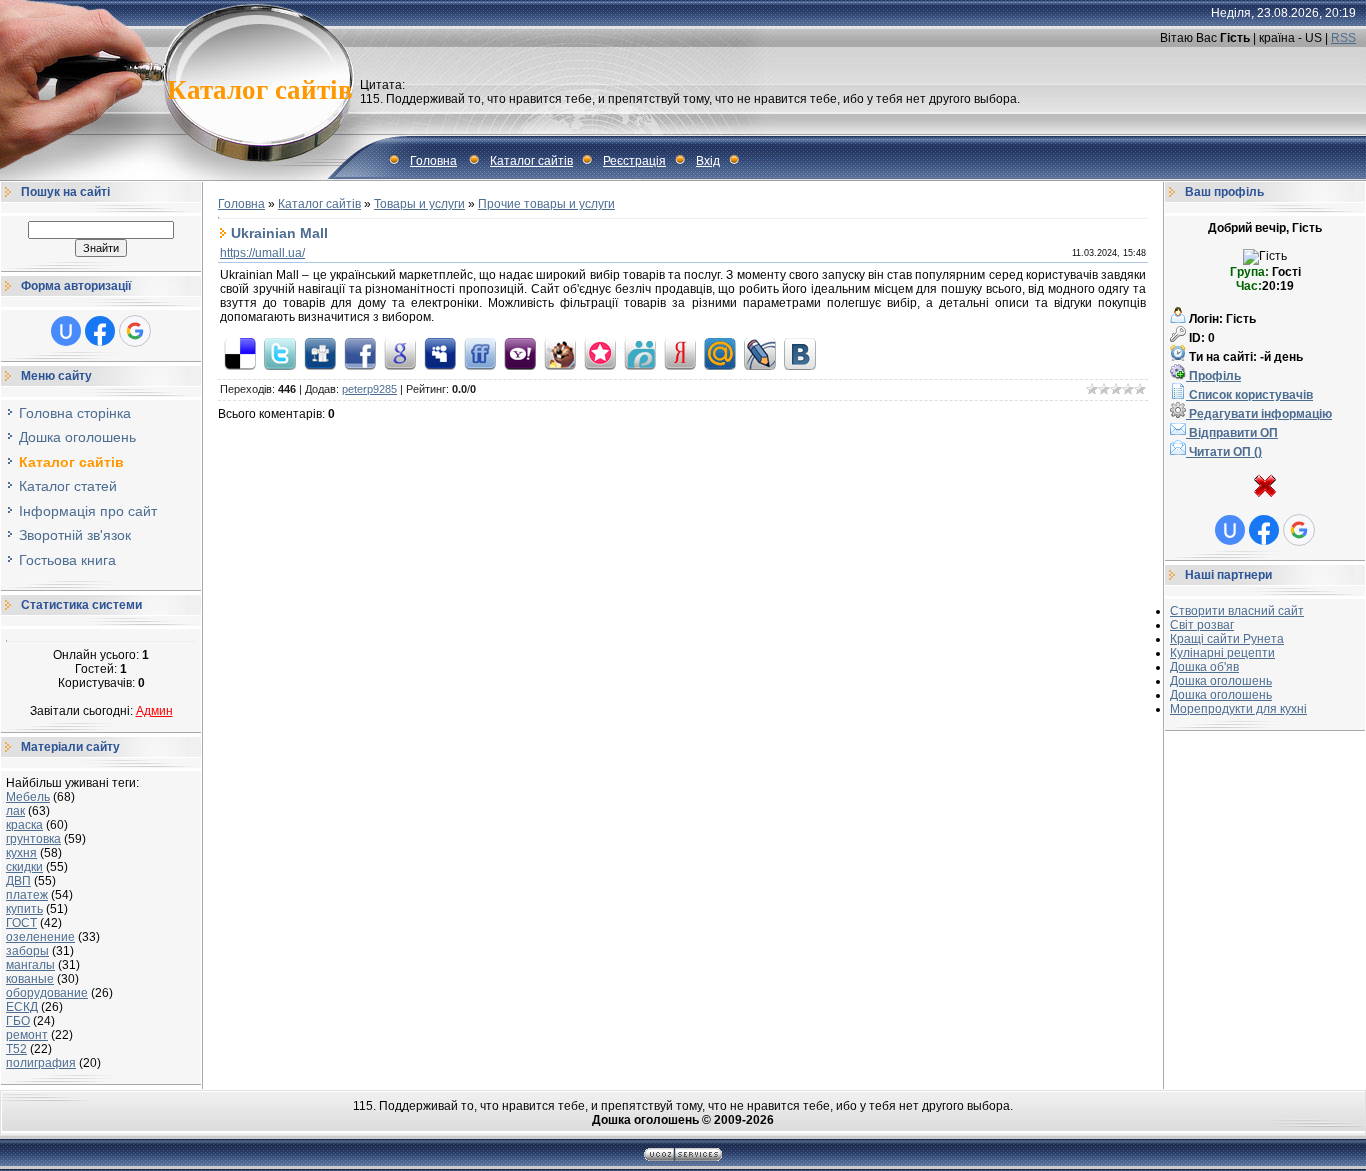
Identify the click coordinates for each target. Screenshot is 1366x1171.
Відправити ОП (1232, 433)
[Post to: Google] (400, 353)
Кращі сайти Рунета (1227, 639)
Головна (433, 161)
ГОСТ (21, 923)
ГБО (18, 1021)
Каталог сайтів (531, 161)
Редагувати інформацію (1259, 414)
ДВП (18, 881)
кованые (30, 979)
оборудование (47, 993)
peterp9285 (369, 389)
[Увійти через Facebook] (100, 331)
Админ (154, 711)
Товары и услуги (419, 204)
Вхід (708, 161)
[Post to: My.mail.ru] (720, 353)
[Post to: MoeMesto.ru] (640, 353)
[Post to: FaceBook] (360, 353)
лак (15, 811)
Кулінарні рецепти (1222, 653)
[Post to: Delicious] (240, 353)
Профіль (1213, 376)
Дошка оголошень (1221, 681)
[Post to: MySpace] (440, 353)
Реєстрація (634, 161)
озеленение (40, 937)
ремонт (27, 1035)
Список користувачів (1249, 395)
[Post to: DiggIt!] (320, 353)
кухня (21, 853)
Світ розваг (1202, 625)
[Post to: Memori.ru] (600, 353)
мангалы (30, 965)
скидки (24, 867)
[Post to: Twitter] (280, 353)
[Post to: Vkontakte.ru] (800, 353)
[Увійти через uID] (66, 331)
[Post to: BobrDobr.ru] (560, 353)
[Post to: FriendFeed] (480, 353)
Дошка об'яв (1204, 667)
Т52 (16, 1049)
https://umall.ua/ (262, 253)
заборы (27, 951)
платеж (27, 895)
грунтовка (33, 839)
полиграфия (41, 1063)
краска (24, 825)
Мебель (28, 797)
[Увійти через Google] (135, 331)
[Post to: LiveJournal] (760, 353)
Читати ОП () (1224, 452)
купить (24, 909)
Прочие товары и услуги (546, 204)
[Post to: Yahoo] (520, 353)
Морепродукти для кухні (1238, 709)
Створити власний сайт (1237, 611)
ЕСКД (22, 1007)
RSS (1343, 38)
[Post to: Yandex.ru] (680, 353)
